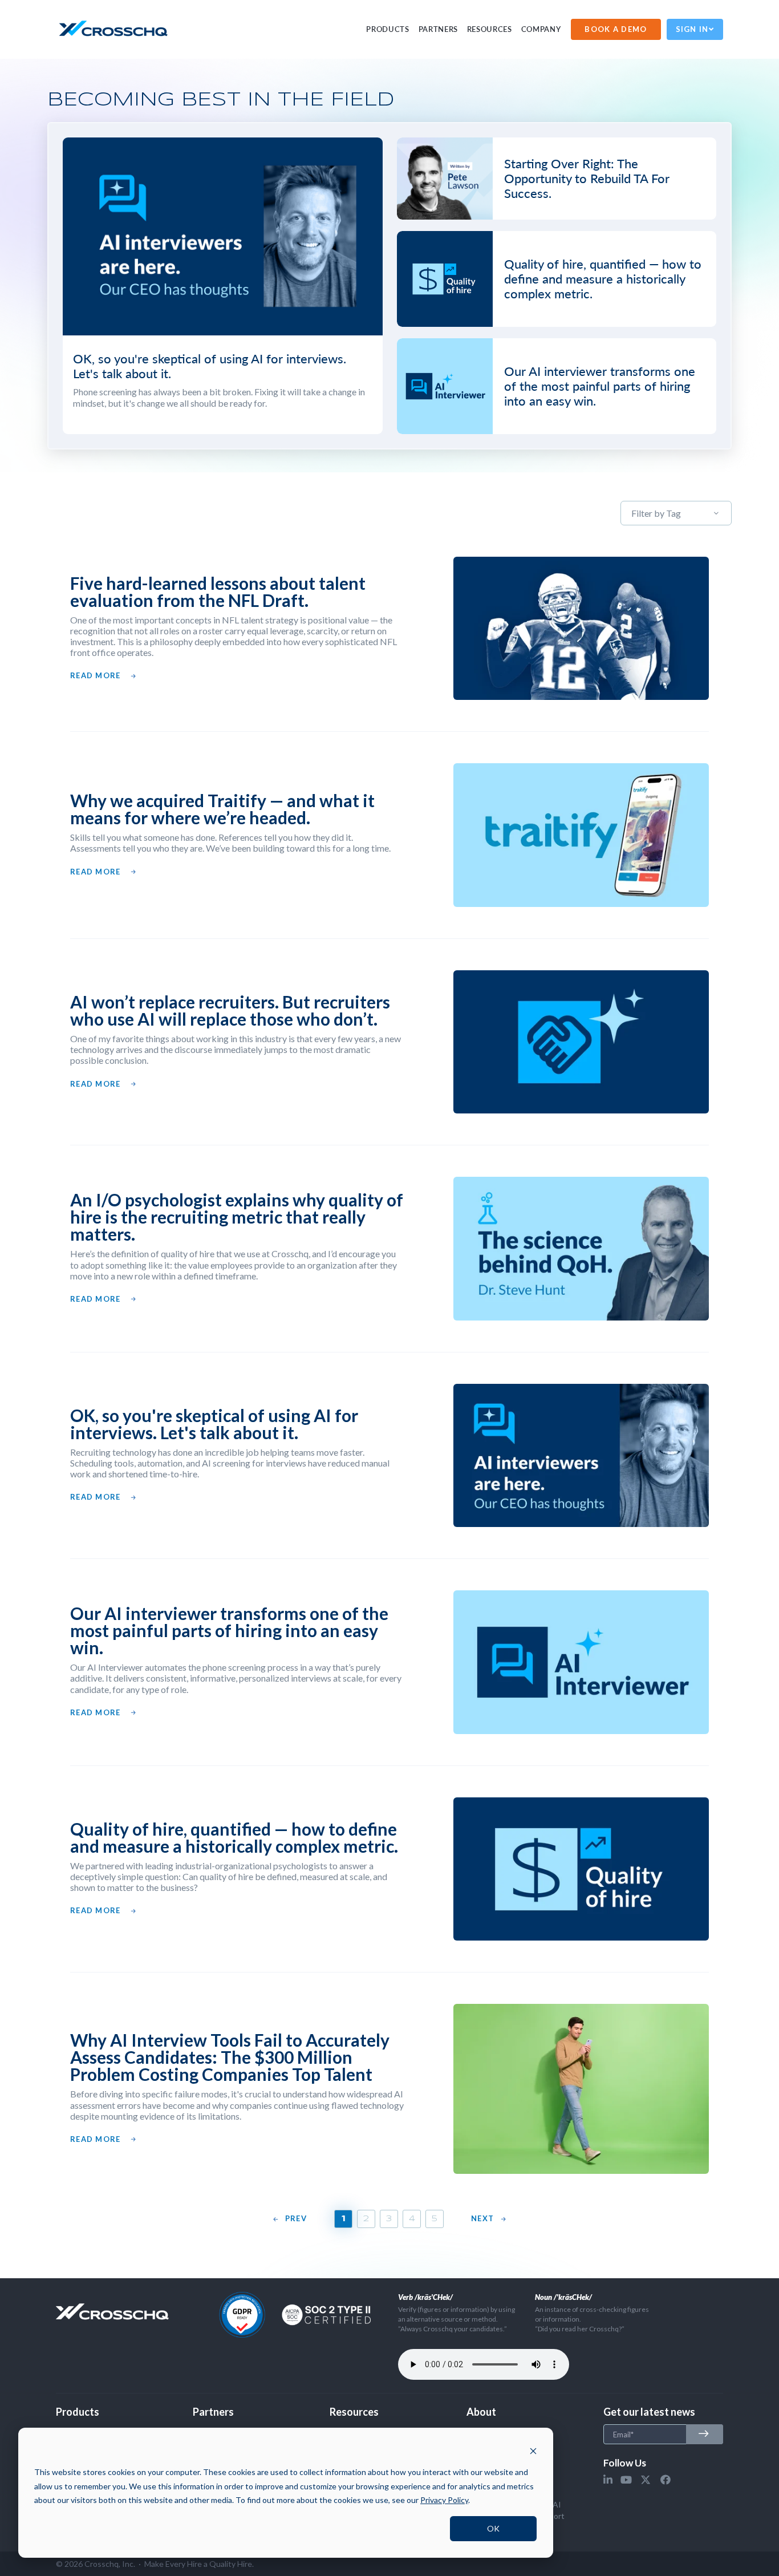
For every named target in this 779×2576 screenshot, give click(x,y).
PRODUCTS (388, 29)
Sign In (692, 29)
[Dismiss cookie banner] (533, 2451)
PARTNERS (438, 29)
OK (493, 2528)
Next (482, 2219)
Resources (490, 29)
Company (541, 29)
